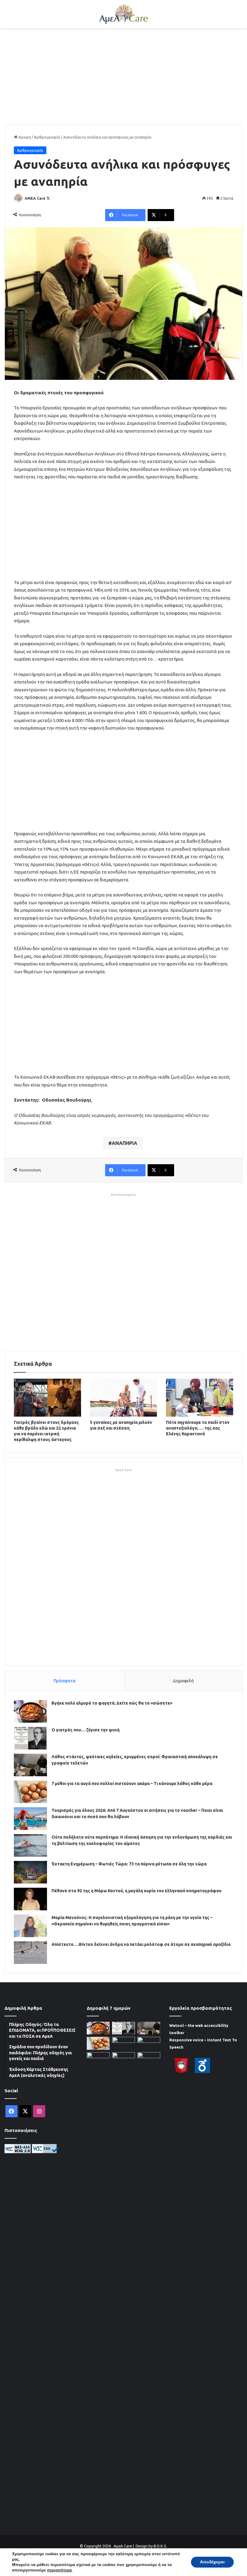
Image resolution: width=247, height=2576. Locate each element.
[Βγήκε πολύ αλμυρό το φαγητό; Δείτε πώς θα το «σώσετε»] (30, 1711)
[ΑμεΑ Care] (123, 14)
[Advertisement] (123, 77)
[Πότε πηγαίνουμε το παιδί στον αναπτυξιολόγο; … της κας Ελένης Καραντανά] (200, 1398)
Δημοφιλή (183, 1681)
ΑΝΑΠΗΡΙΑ (125, 1143)
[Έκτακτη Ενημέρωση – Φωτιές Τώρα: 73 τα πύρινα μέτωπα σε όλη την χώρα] (30, 1872)
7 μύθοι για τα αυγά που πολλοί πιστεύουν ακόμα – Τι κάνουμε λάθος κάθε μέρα (132, 1784)
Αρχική (24, 137)
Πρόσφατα (64, 1681)
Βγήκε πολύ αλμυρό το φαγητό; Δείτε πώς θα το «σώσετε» (112, 1703)
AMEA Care (35, 198)
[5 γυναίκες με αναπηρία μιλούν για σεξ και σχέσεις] (124, 1398)
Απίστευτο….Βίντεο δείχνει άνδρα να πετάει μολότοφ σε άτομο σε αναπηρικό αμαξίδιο (141, 1944)
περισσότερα (59, 2570)
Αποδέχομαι (212, 2562)
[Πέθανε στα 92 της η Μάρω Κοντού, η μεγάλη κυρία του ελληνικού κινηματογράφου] (30, 1899)
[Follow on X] (48, 198)
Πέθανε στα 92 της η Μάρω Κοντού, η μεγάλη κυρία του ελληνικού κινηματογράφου (136, 1891)
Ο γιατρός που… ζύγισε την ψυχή (86, 1730)
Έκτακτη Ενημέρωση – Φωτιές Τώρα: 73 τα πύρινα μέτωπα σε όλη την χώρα (129, 1864)
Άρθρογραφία (47, 137)
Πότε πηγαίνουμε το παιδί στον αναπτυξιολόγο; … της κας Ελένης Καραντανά (198, 1428)
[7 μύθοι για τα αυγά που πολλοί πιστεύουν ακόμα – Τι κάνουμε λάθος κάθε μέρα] (30, 1792)
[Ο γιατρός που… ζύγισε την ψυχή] (30, 1738)
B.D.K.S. (160, 2546)
